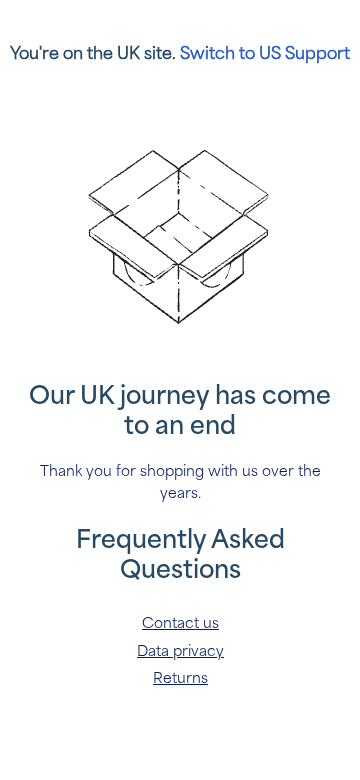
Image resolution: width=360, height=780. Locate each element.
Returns (180, 678)
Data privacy (180, 651)
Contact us (180, 623)
